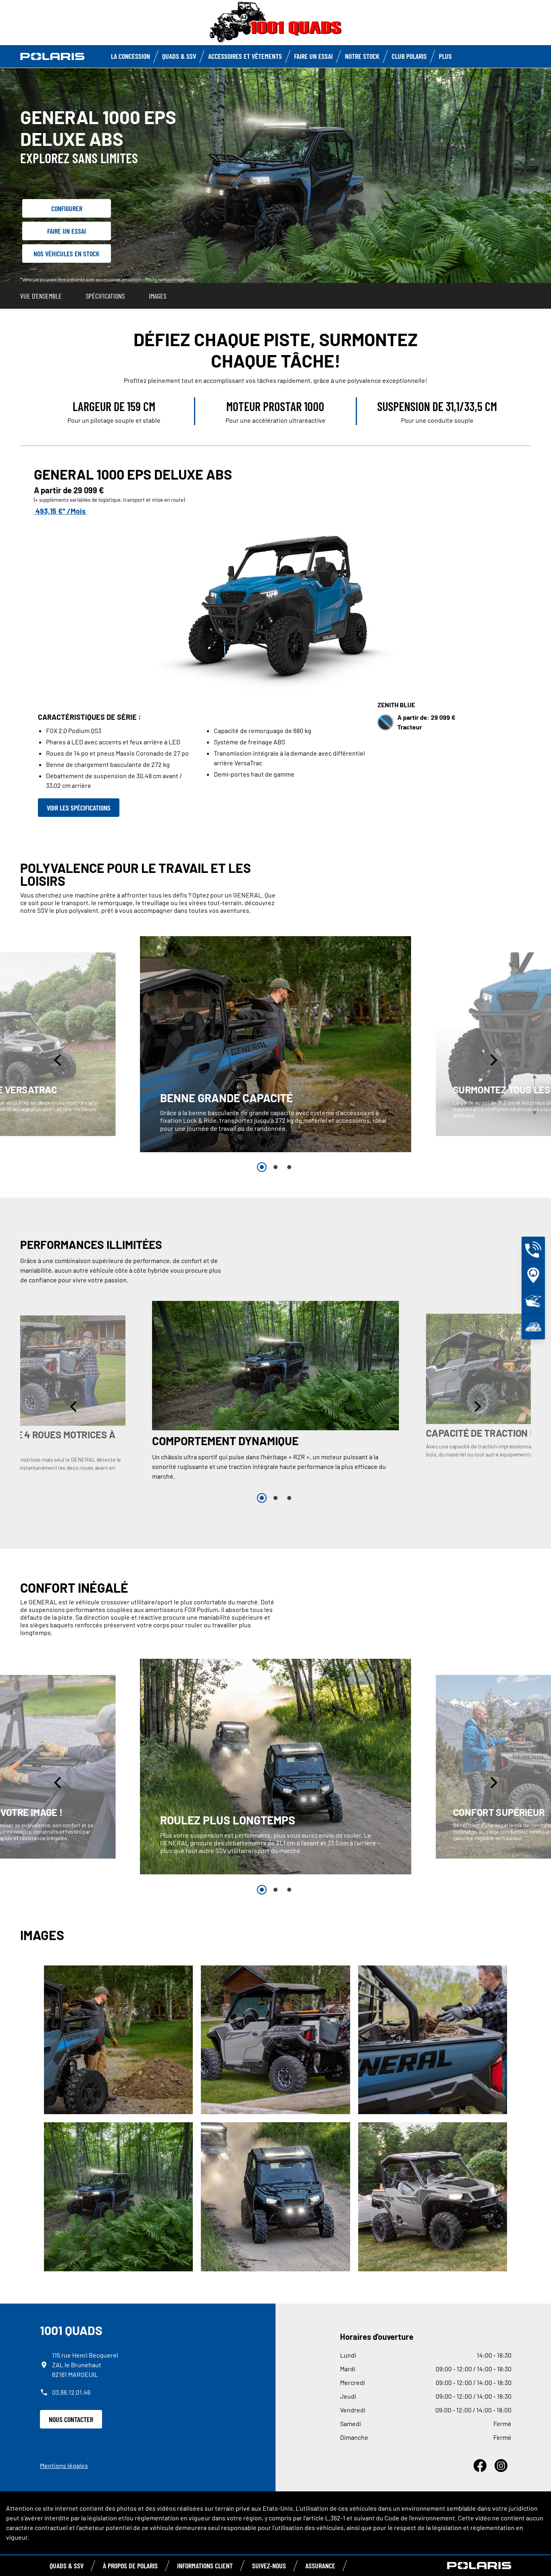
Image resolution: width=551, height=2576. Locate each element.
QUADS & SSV (67, 2566)
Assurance (320, 2566)
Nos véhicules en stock (67, 253)
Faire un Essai (313, 56)
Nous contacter (71, 2419)
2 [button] (275, 1167)
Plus (445, 56)
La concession (130, 56)
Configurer (67, 208)
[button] (58, 1060)
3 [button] (289, 1167)
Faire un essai (67, 231)
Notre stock (362, 56)
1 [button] (262, 1167)
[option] (276, 1044)
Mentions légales (64, 2465)
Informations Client (205, 2566)
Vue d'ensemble (41, 296)
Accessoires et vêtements (245, 56)
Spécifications (105, 296)
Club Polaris (409, 56)
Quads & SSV (179, 56)
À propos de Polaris (130, 2566)
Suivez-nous (269, 2566)
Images (158, 296)
